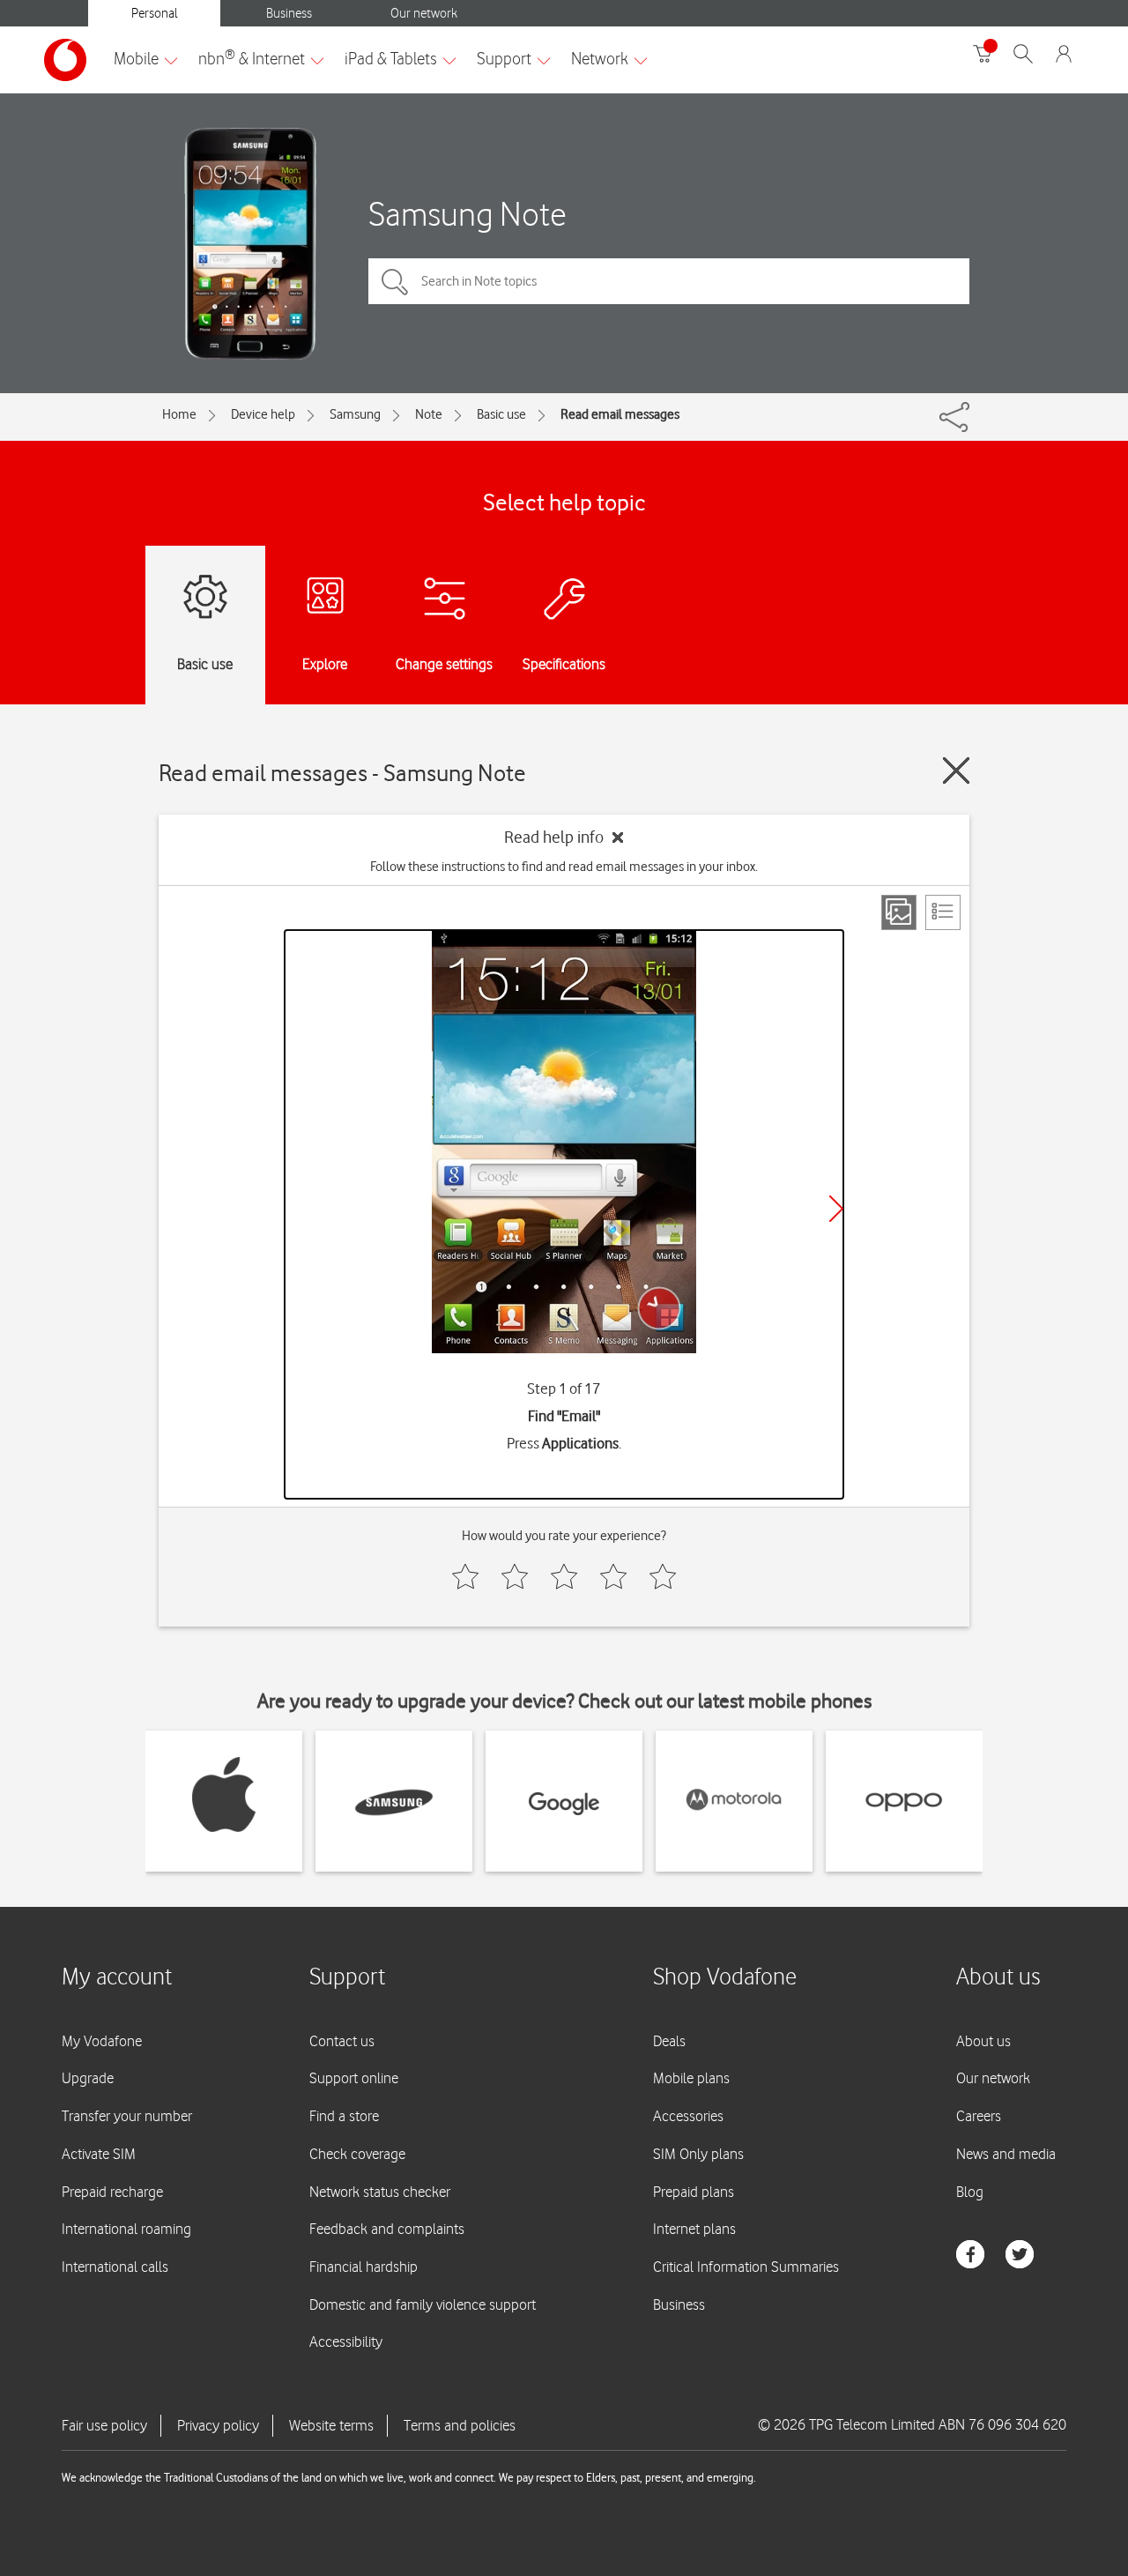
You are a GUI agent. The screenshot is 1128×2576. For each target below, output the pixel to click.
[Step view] (899, 912)
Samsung (355, 414)
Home (179, 414)
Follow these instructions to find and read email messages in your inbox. (564, 867)
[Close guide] (956, 771)
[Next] (836, 1209)
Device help (263, 414)
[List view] (943, 912)
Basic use (501, 414)
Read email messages (620, 414)
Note (429, 414)
